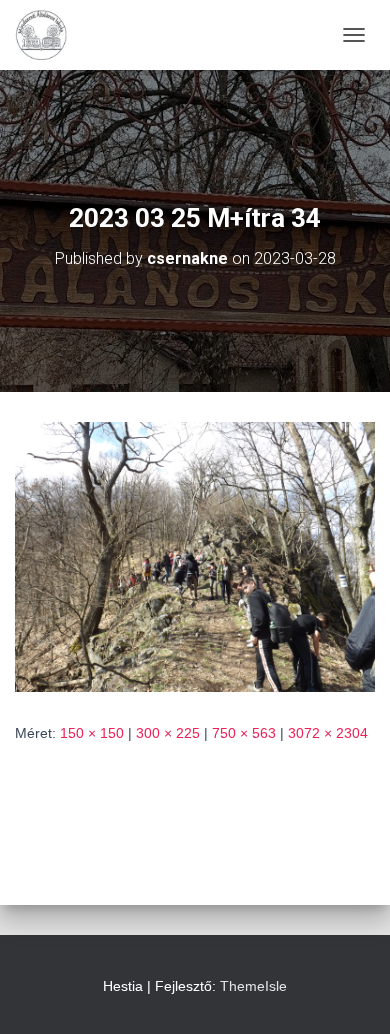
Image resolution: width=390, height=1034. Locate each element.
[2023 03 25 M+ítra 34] (195, 556)
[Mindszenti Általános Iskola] (48, 35)
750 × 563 (244, 733)
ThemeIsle (253, 986)
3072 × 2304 (328, 733)
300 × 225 (168, 733)
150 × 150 (92, 733)
